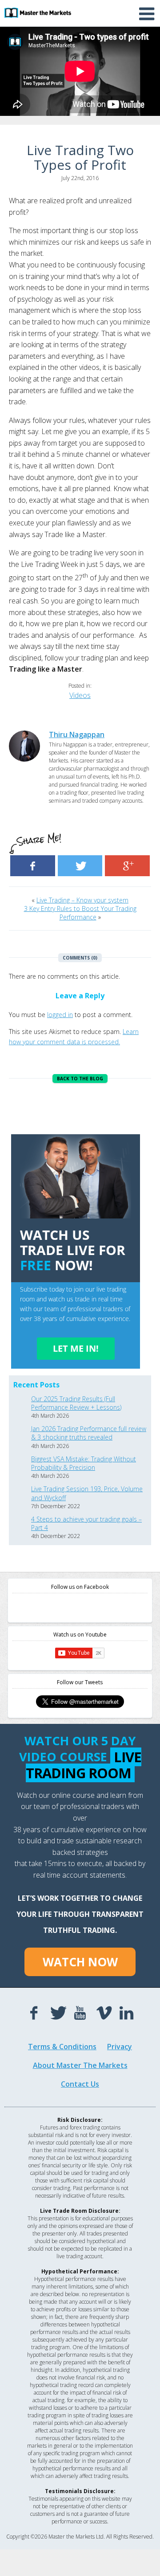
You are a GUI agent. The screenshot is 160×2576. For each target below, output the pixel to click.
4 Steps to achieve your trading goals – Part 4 (86, 1523)
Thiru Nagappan (77, 734)
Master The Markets (38, 12)
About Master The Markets (80, 2065)
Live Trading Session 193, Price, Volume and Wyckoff (87, 1493)
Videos (80, 695)
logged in (60, 1015)
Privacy (120, 2047)
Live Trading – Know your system (82, 900)
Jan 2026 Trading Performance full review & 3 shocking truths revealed (89, 1433)
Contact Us (80, 2084)
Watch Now (80, 1962)
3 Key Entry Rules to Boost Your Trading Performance (80, 913)
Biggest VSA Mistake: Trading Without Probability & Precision (84, 1463)
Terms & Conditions (62, 2047)
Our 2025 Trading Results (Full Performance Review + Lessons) (76, 1403)
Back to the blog (80, 1079)
